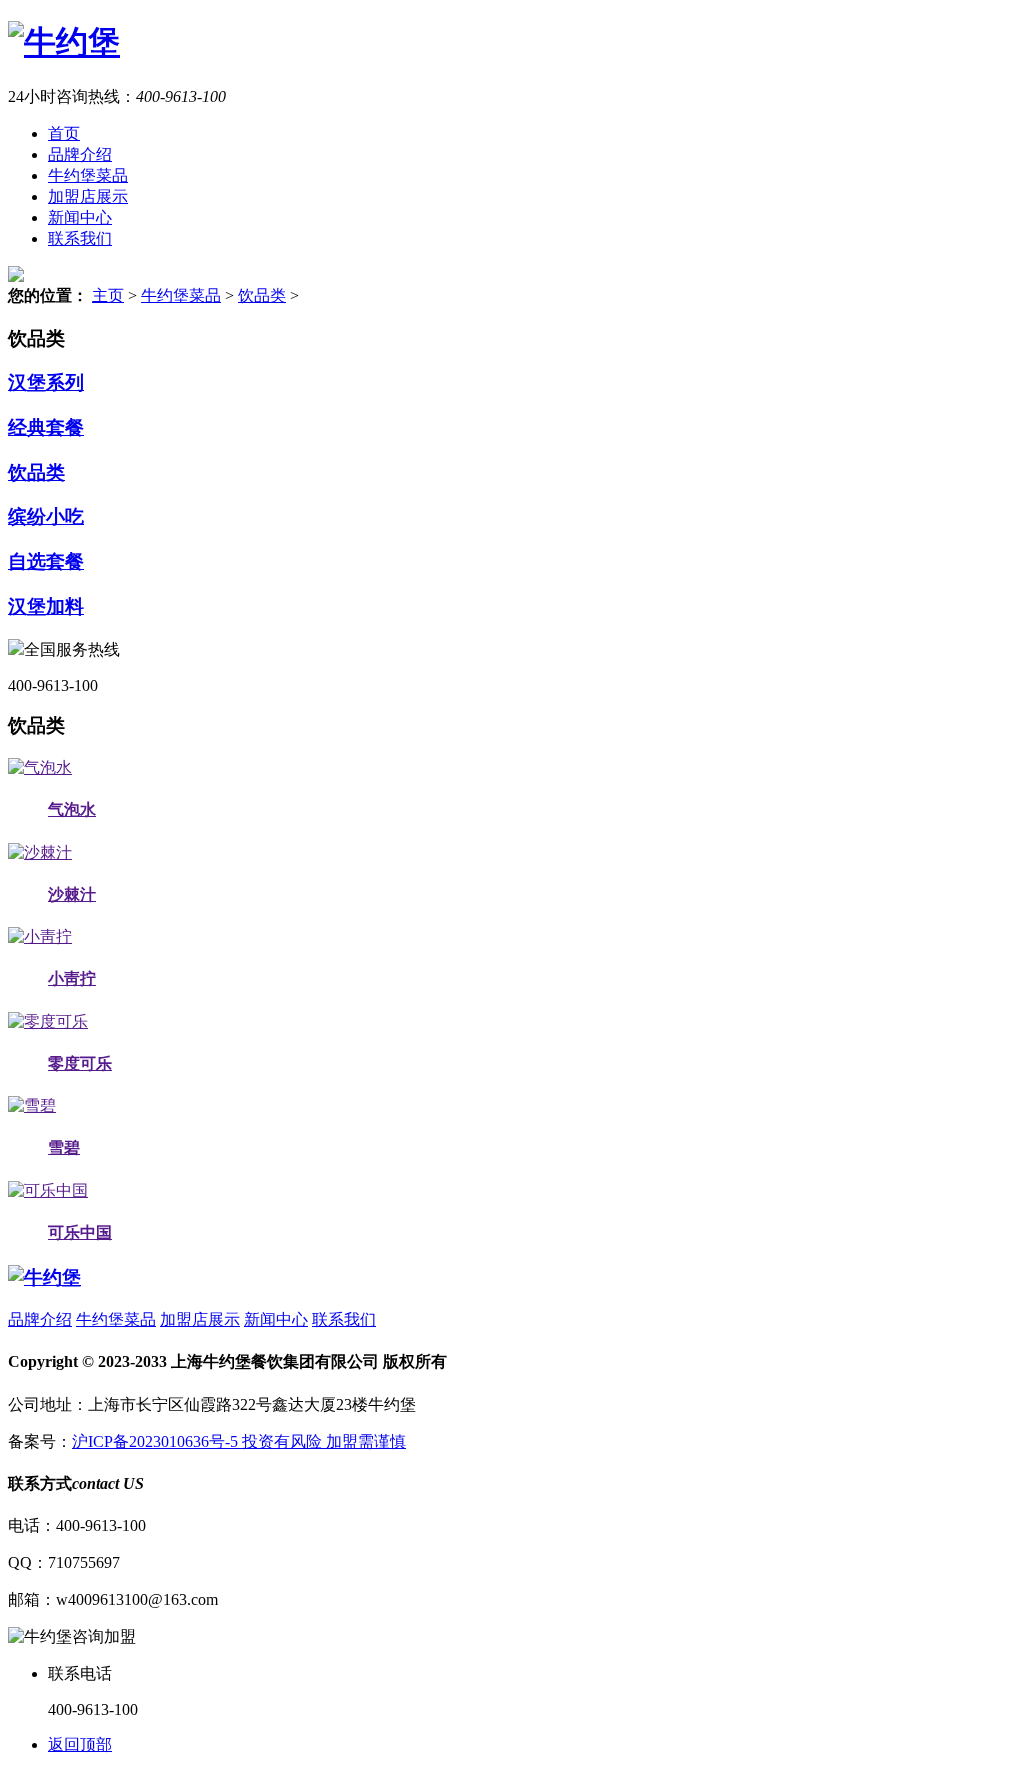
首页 (64, 133)
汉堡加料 (46, 606)
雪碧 (64, 1147)
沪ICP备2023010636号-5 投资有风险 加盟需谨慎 (239, 1441)
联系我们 (80, 238)
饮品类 (262, 295)
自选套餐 (46, 561)
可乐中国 (80, 1232)
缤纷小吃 (46, 516)
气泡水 (72, 809)
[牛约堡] (64, 42)
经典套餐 (46, 427)
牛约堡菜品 (88, 175)
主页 (108, 295)
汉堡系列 (46, 382)
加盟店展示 (88, 196)
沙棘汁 (72, 894)
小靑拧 (72, 978)
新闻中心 (80, 217)
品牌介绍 (80, 154)
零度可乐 (80, 1063)
